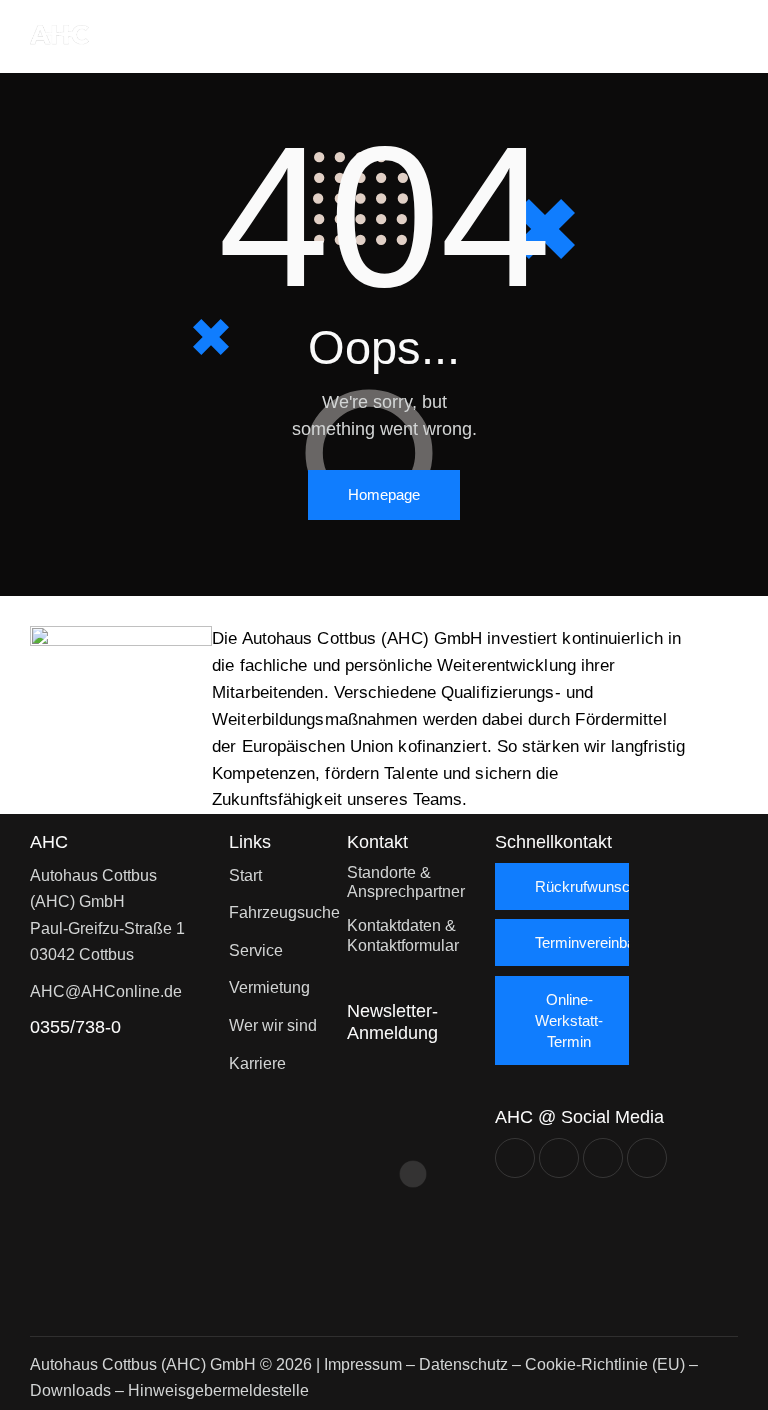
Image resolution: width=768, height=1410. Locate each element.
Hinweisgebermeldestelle (218, 1390)
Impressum (363, 1364)
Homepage (384, 494)
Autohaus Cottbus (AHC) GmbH (143, 1364)
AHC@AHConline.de (106, 991)
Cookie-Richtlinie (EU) (605, 1364)
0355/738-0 (75, 1027)
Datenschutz (463, 1364)
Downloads (70, 1390)
